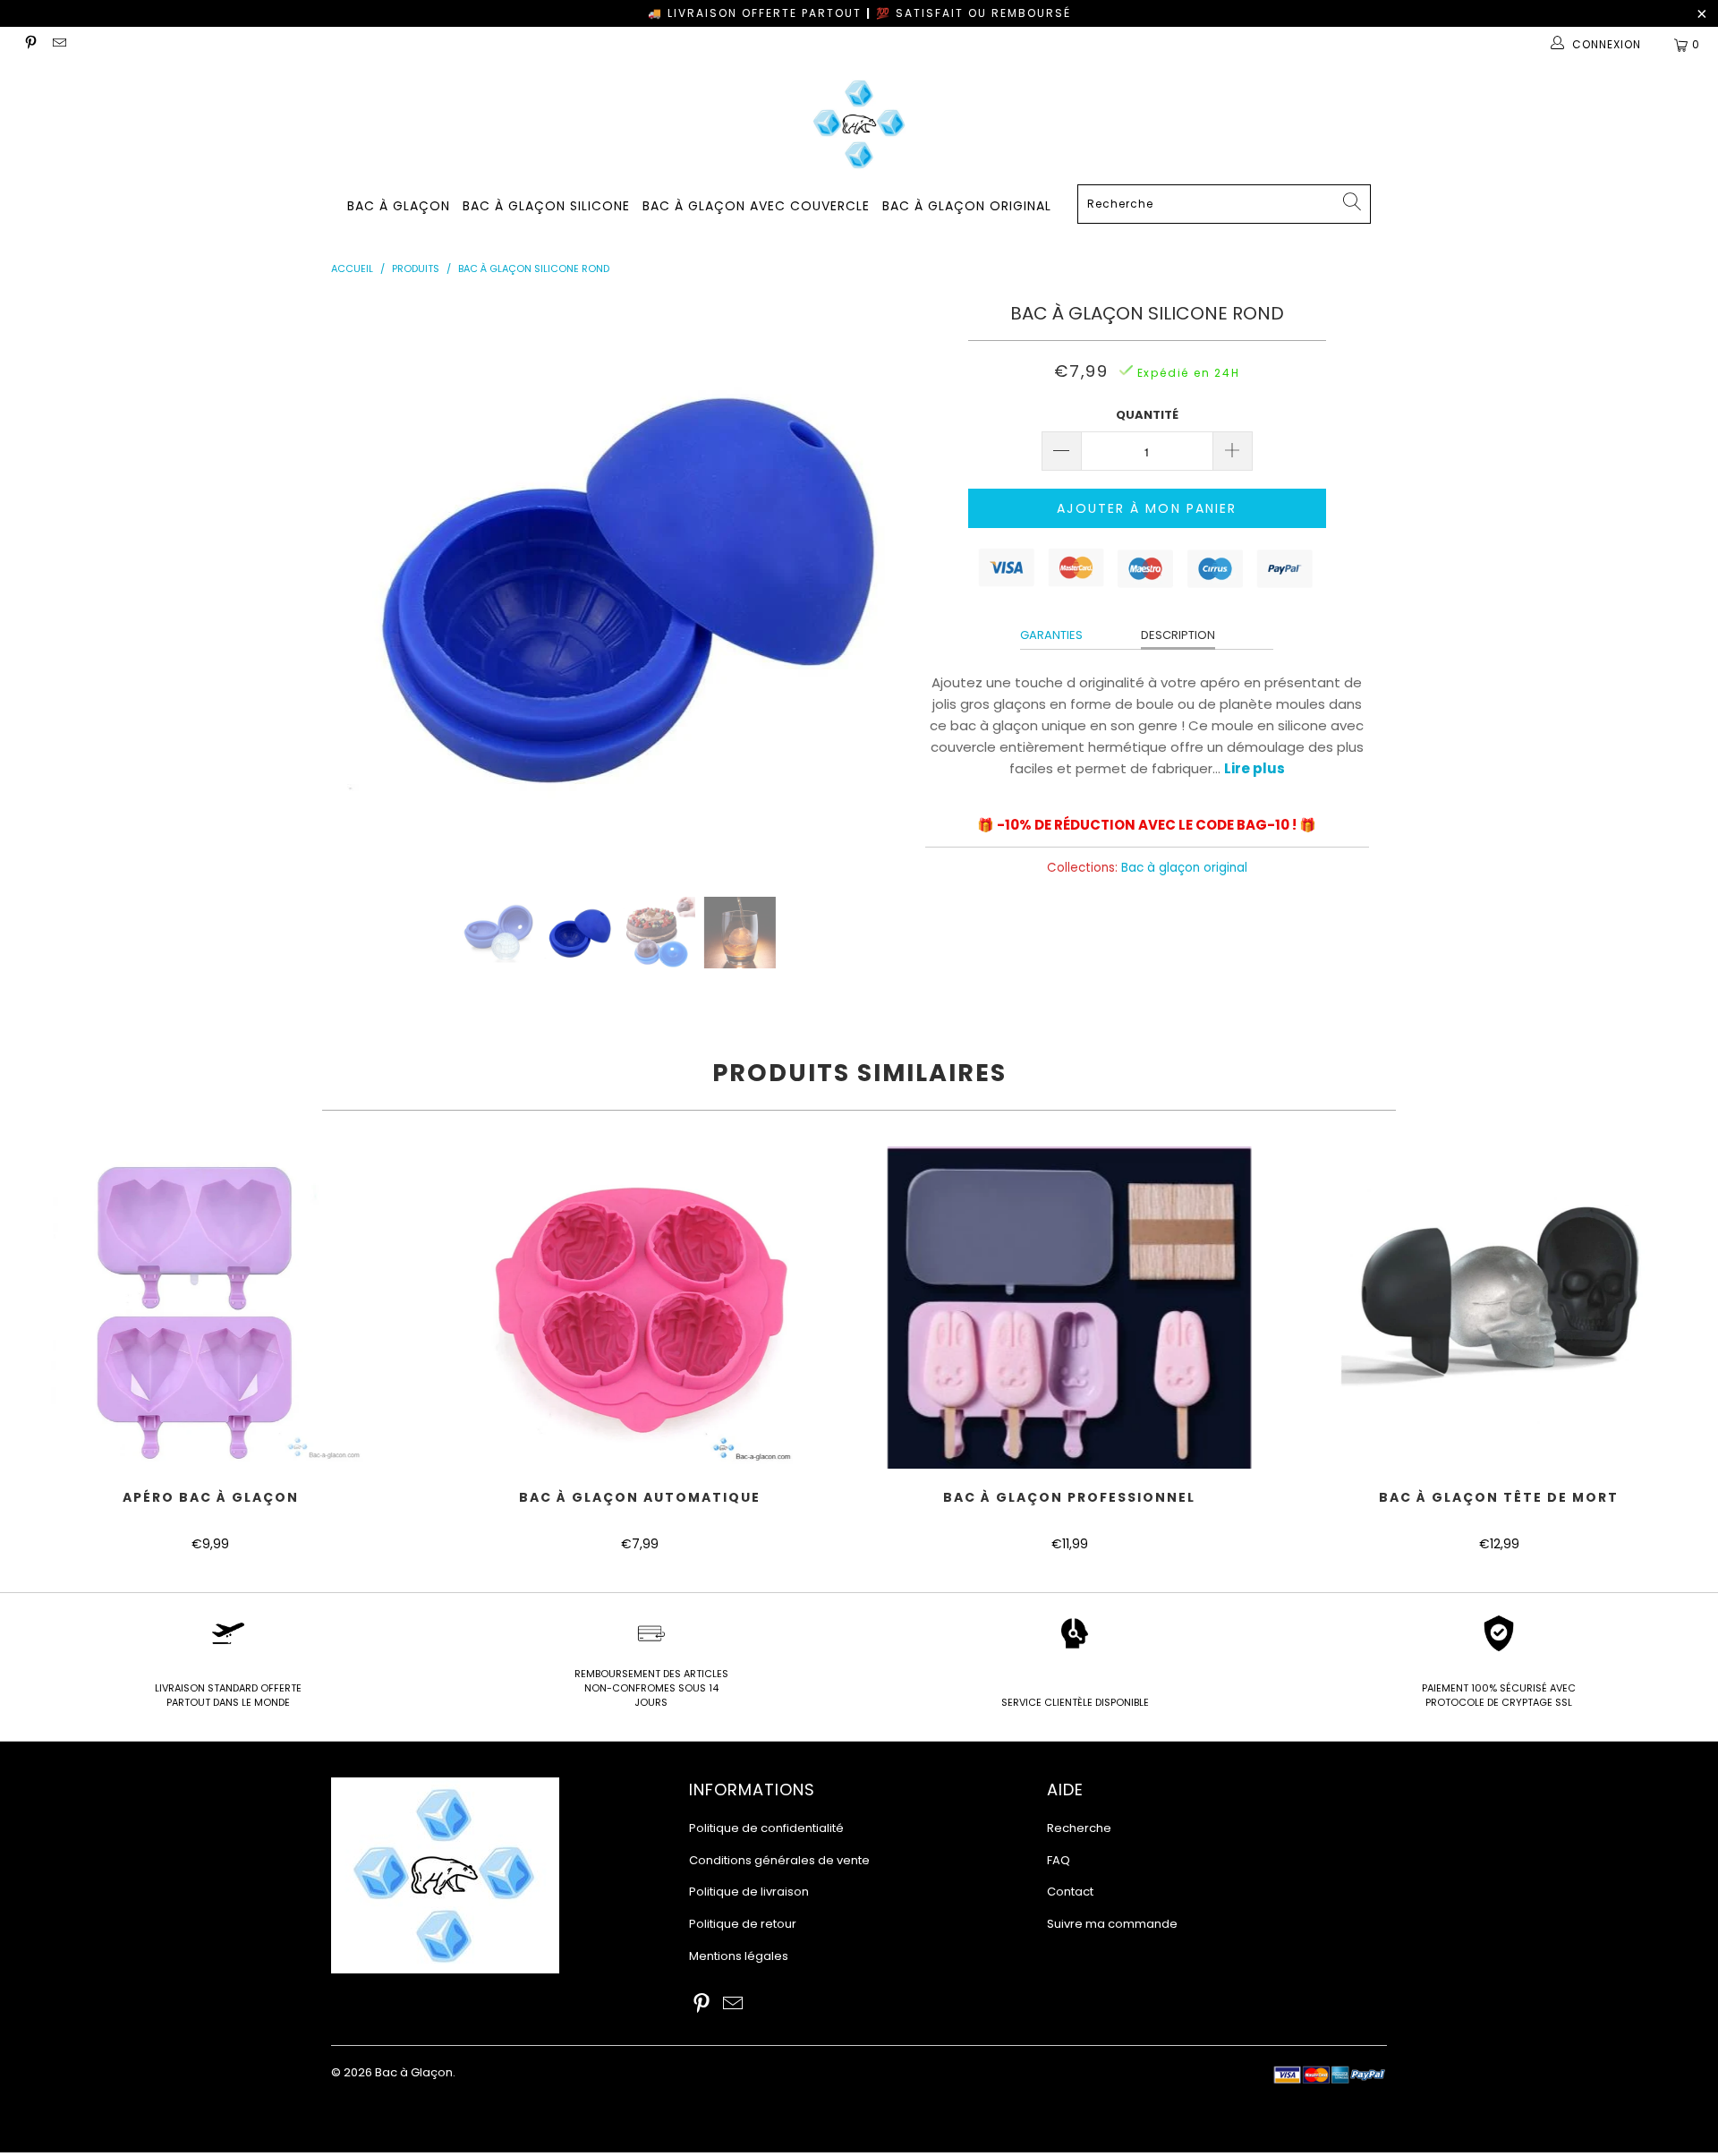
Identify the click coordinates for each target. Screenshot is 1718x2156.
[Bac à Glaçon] (859, 124)
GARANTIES (1051, 635)
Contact (1070, 1892)
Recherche (1079, 1828)
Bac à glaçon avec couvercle (756, 206)
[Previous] (362, 584)
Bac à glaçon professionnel (1069, 1308)
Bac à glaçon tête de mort (1499, 1308)
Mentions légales (739, 1956)
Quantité (1147, 415)
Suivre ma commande (1112, 1924)
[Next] (876, 584)
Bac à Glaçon (399, 206)
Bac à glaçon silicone (546, 206)
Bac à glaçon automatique (640, 1308)
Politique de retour (743, 1924)
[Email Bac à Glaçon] (58, 44)
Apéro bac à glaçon (210, 1308)
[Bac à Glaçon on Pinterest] (30, 44)
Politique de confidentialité (766, 1828)
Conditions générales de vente (779, 1860)
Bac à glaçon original (967, 206)
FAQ (1059, 1860)
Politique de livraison (749, 1892)
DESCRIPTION (1178, 635)
